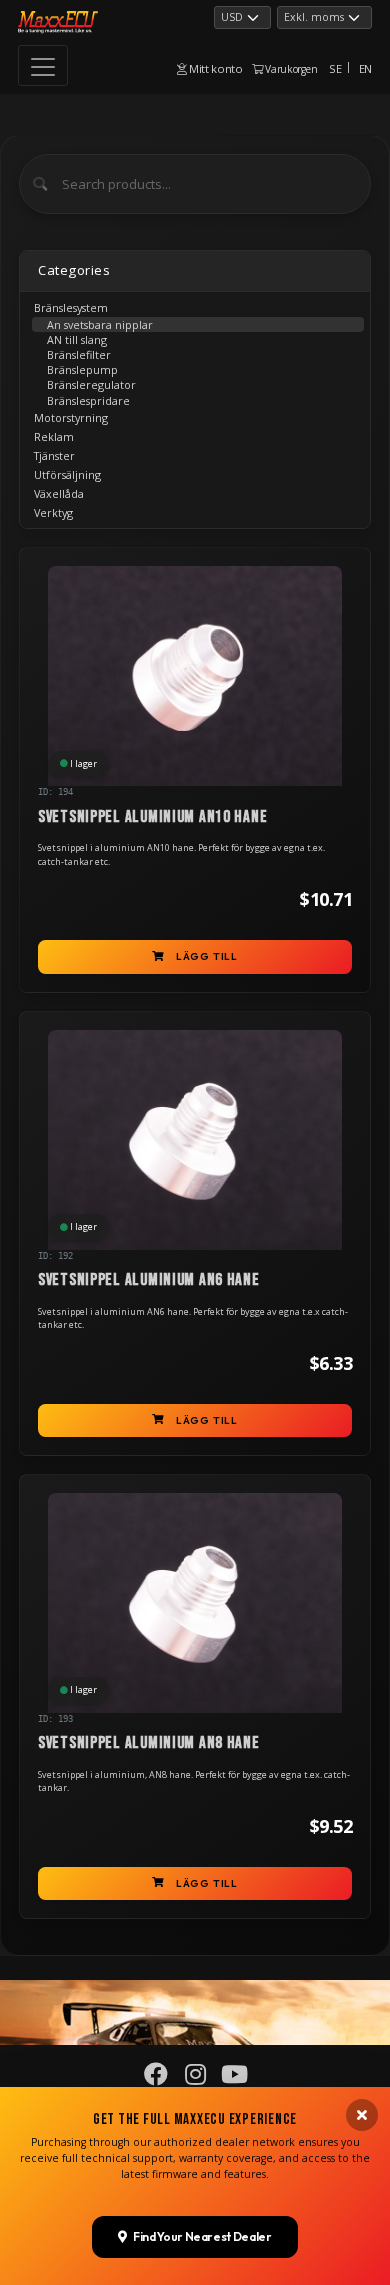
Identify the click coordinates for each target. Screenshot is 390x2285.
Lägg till (207, 956)
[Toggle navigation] (43, 65)
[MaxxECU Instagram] (195, 2078)
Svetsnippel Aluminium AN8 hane (149, 1743)
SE (335, 68)
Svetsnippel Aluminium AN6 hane (149, 1280)
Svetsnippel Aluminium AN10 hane (152, 817)
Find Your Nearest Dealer (202, 2236)
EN (365, 68)
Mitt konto (214, 68)
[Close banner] (362, 2115)
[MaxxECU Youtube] (234, 2078)
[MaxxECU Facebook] (156, 2078)
